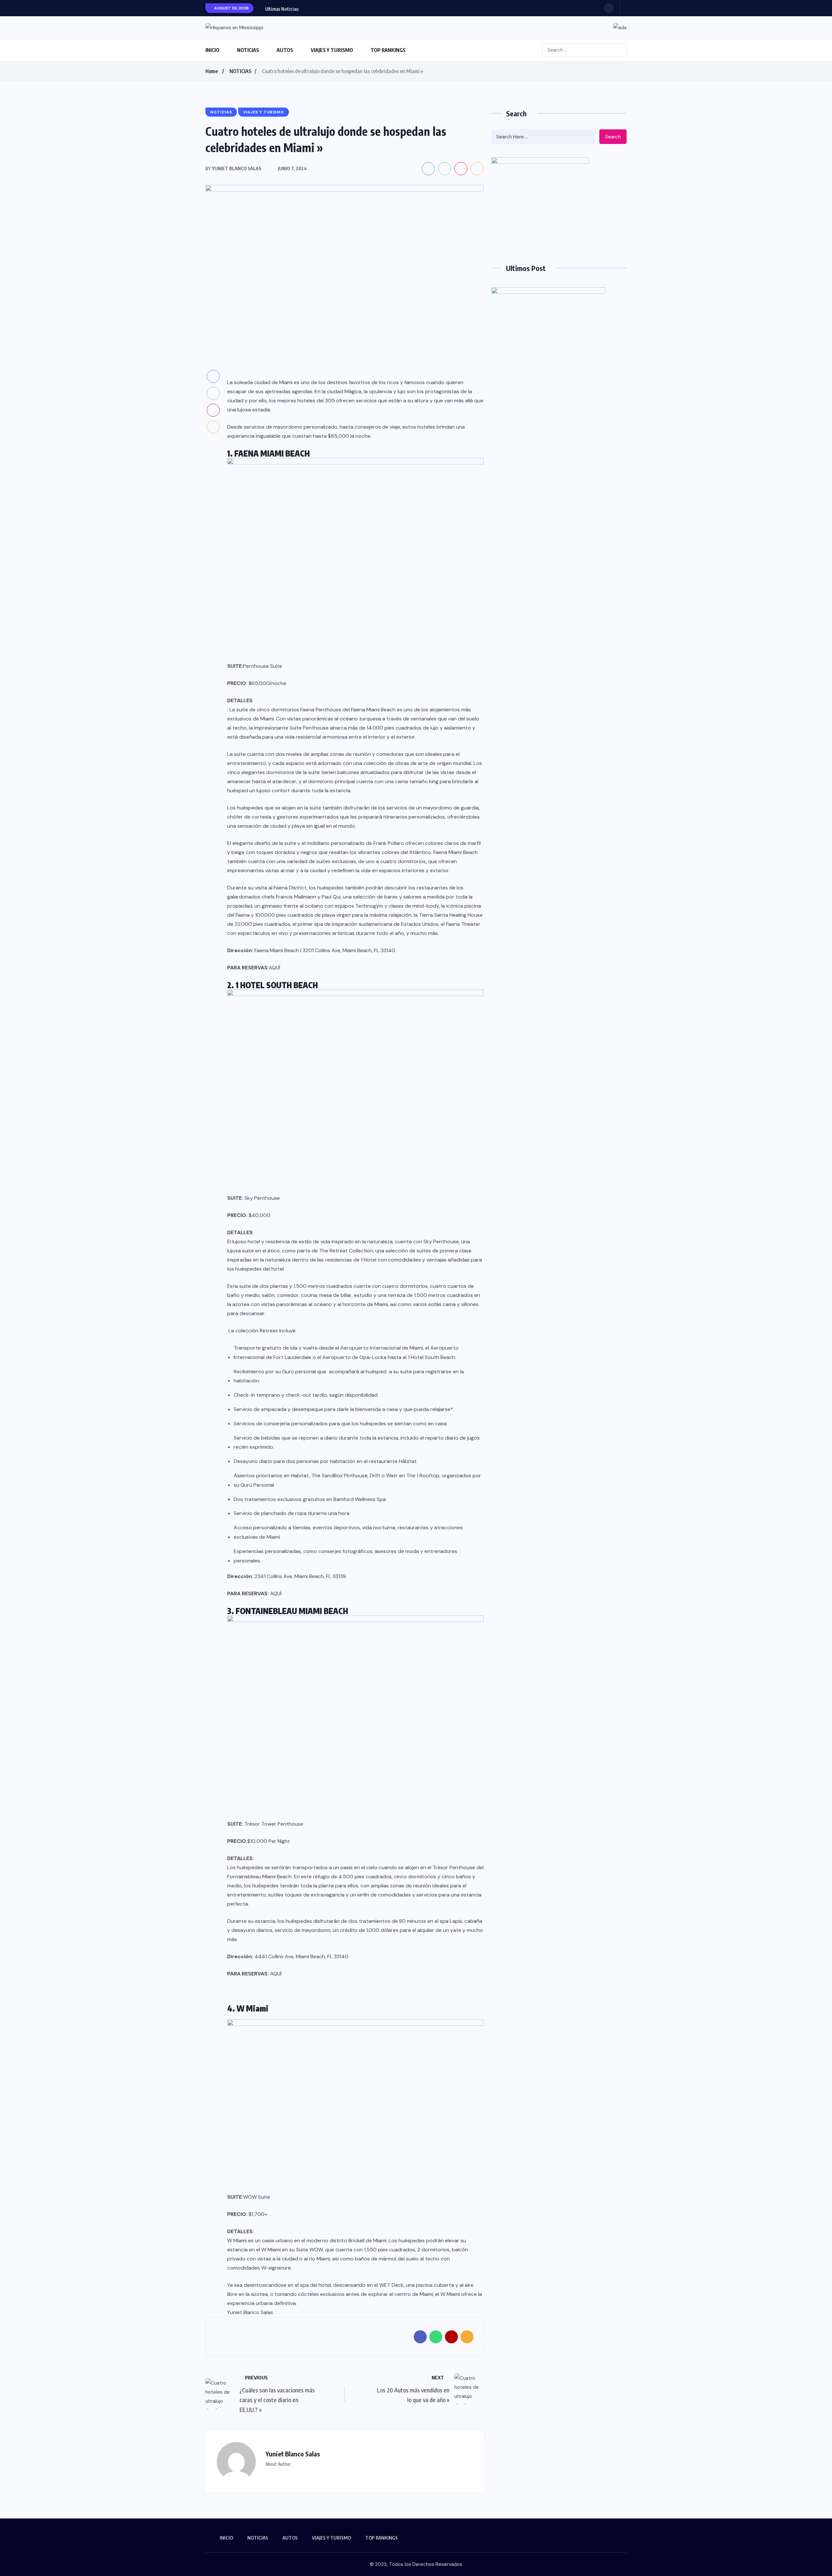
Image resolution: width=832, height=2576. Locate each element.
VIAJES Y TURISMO (332, 50)
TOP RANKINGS (388, 50)
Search (613, 137)
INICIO (212, 50)
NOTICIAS (248, 50)
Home (212, 71)
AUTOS (285, 50)
